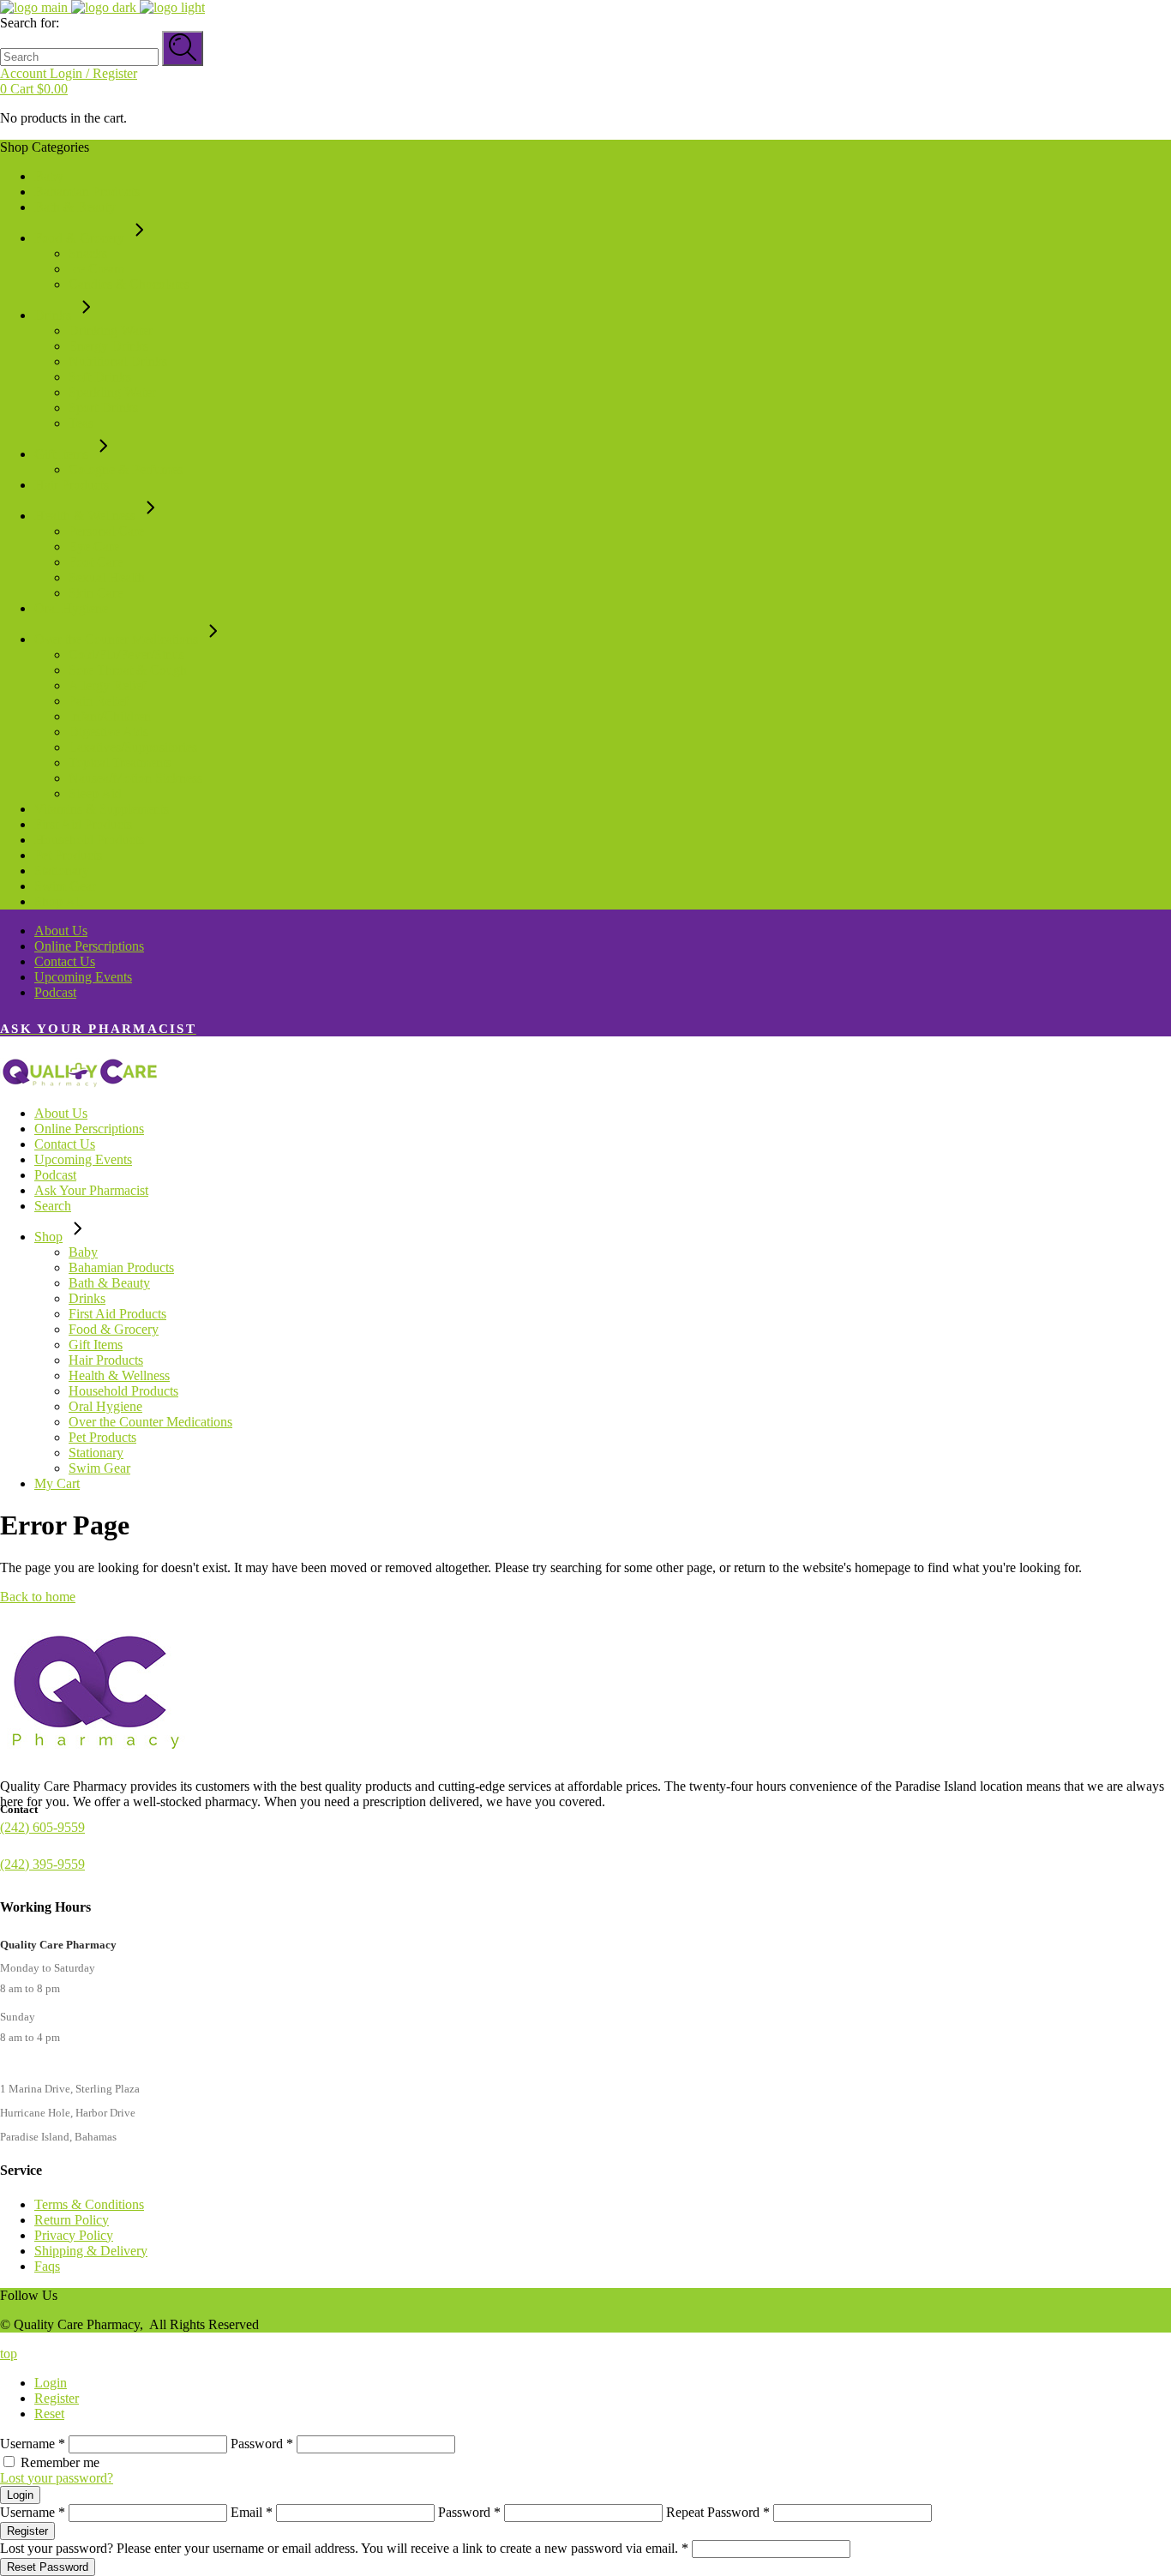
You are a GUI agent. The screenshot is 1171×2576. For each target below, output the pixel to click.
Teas (81, 423)
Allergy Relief (107, 685)
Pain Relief (99, 701)
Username (33, 2444)
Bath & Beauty (75, 207)
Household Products (89, 840)
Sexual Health (107, 577)
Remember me (60, 2462)
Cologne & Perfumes (126, 469)
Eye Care (94, 546)
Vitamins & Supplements (102, 809)
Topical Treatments (120, 763)
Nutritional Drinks (118, 361)
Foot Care (96, 562)
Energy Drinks (108, 346)
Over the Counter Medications (116, 639)
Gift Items (61, 454)
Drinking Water (111, 330)
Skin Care (96, 593)
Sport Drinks (103, 408)
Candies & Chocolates (129, 284)
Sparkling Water (112, 392)
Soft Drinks (100, 377)
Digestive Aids (108, 732)
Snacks (88, 253)
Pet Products (68, 855)
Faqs (47, 2266)
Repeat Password (718, 2512)
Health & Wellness (85, 516)
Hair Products (72, 485)
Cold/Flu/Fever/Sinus (126, 655)
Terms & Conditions (89, 2204)
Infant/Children (110, 716)
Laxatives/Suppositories (133, 747)
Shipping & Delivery (91, 2251)
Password (262, 2444)
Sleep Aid (95, 793)
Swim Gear (65, 886)
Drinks (53, 315)
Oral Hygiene (71, 608)
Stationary (62, 871)
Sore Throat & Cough (128, 670)
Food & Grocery (79, 238)
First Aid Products (83, 824)
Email (252, 2512)
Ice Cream (96, 269)
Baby (49, 176)
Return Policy (72, 2220)
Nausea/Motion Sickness (135, 778)
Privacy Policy (74, 2235)
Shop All (58, 901)
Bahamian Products (87, 192)
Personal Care (106, 531)
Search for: (30, 23)
